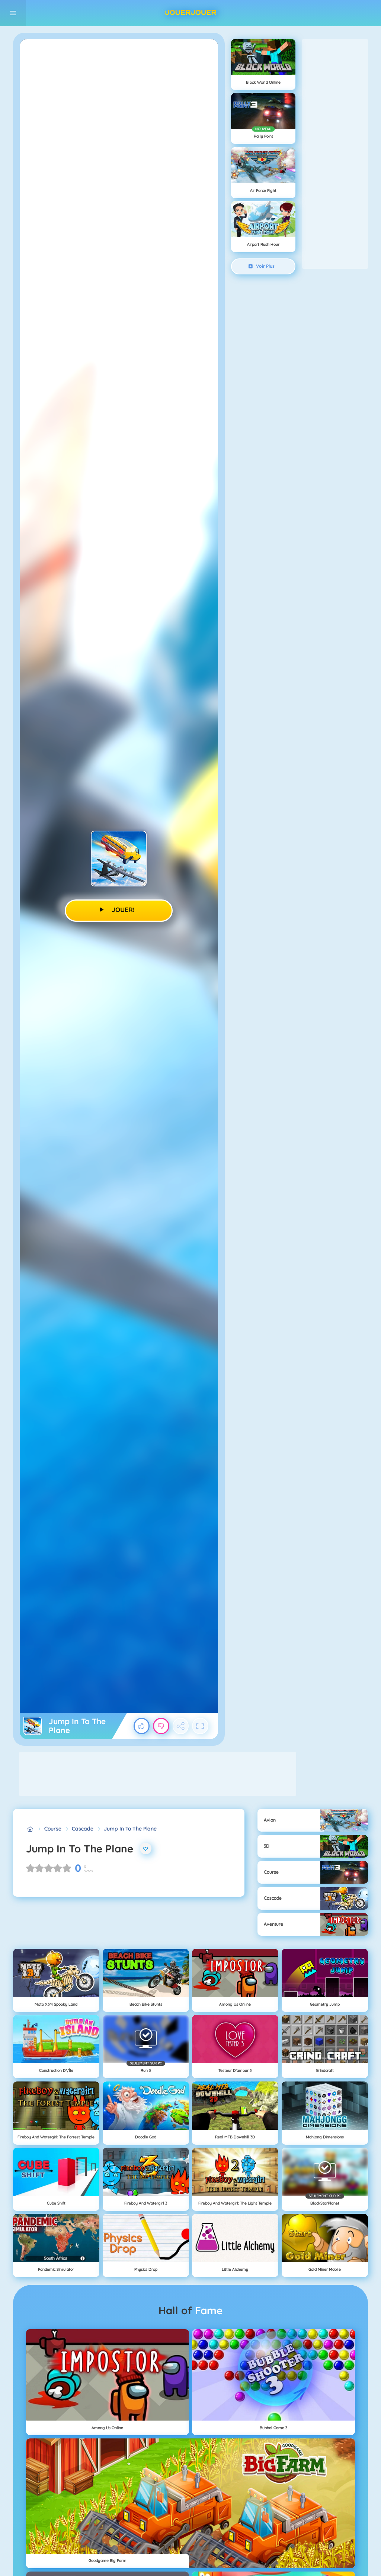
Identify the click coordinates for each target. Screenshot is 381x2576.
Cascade (83, 1829)
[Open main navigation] (13, 13)
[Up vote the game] (142, 1726)
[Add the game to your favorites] (146, 1849)
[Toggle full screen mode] (200, 1726)
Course (53, 1829)
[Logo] (190, 13)
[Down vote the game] (161, 1726)
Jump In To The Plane (130, 1829)
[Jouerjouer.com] (30, 1829)
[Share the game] (181, 1726)
